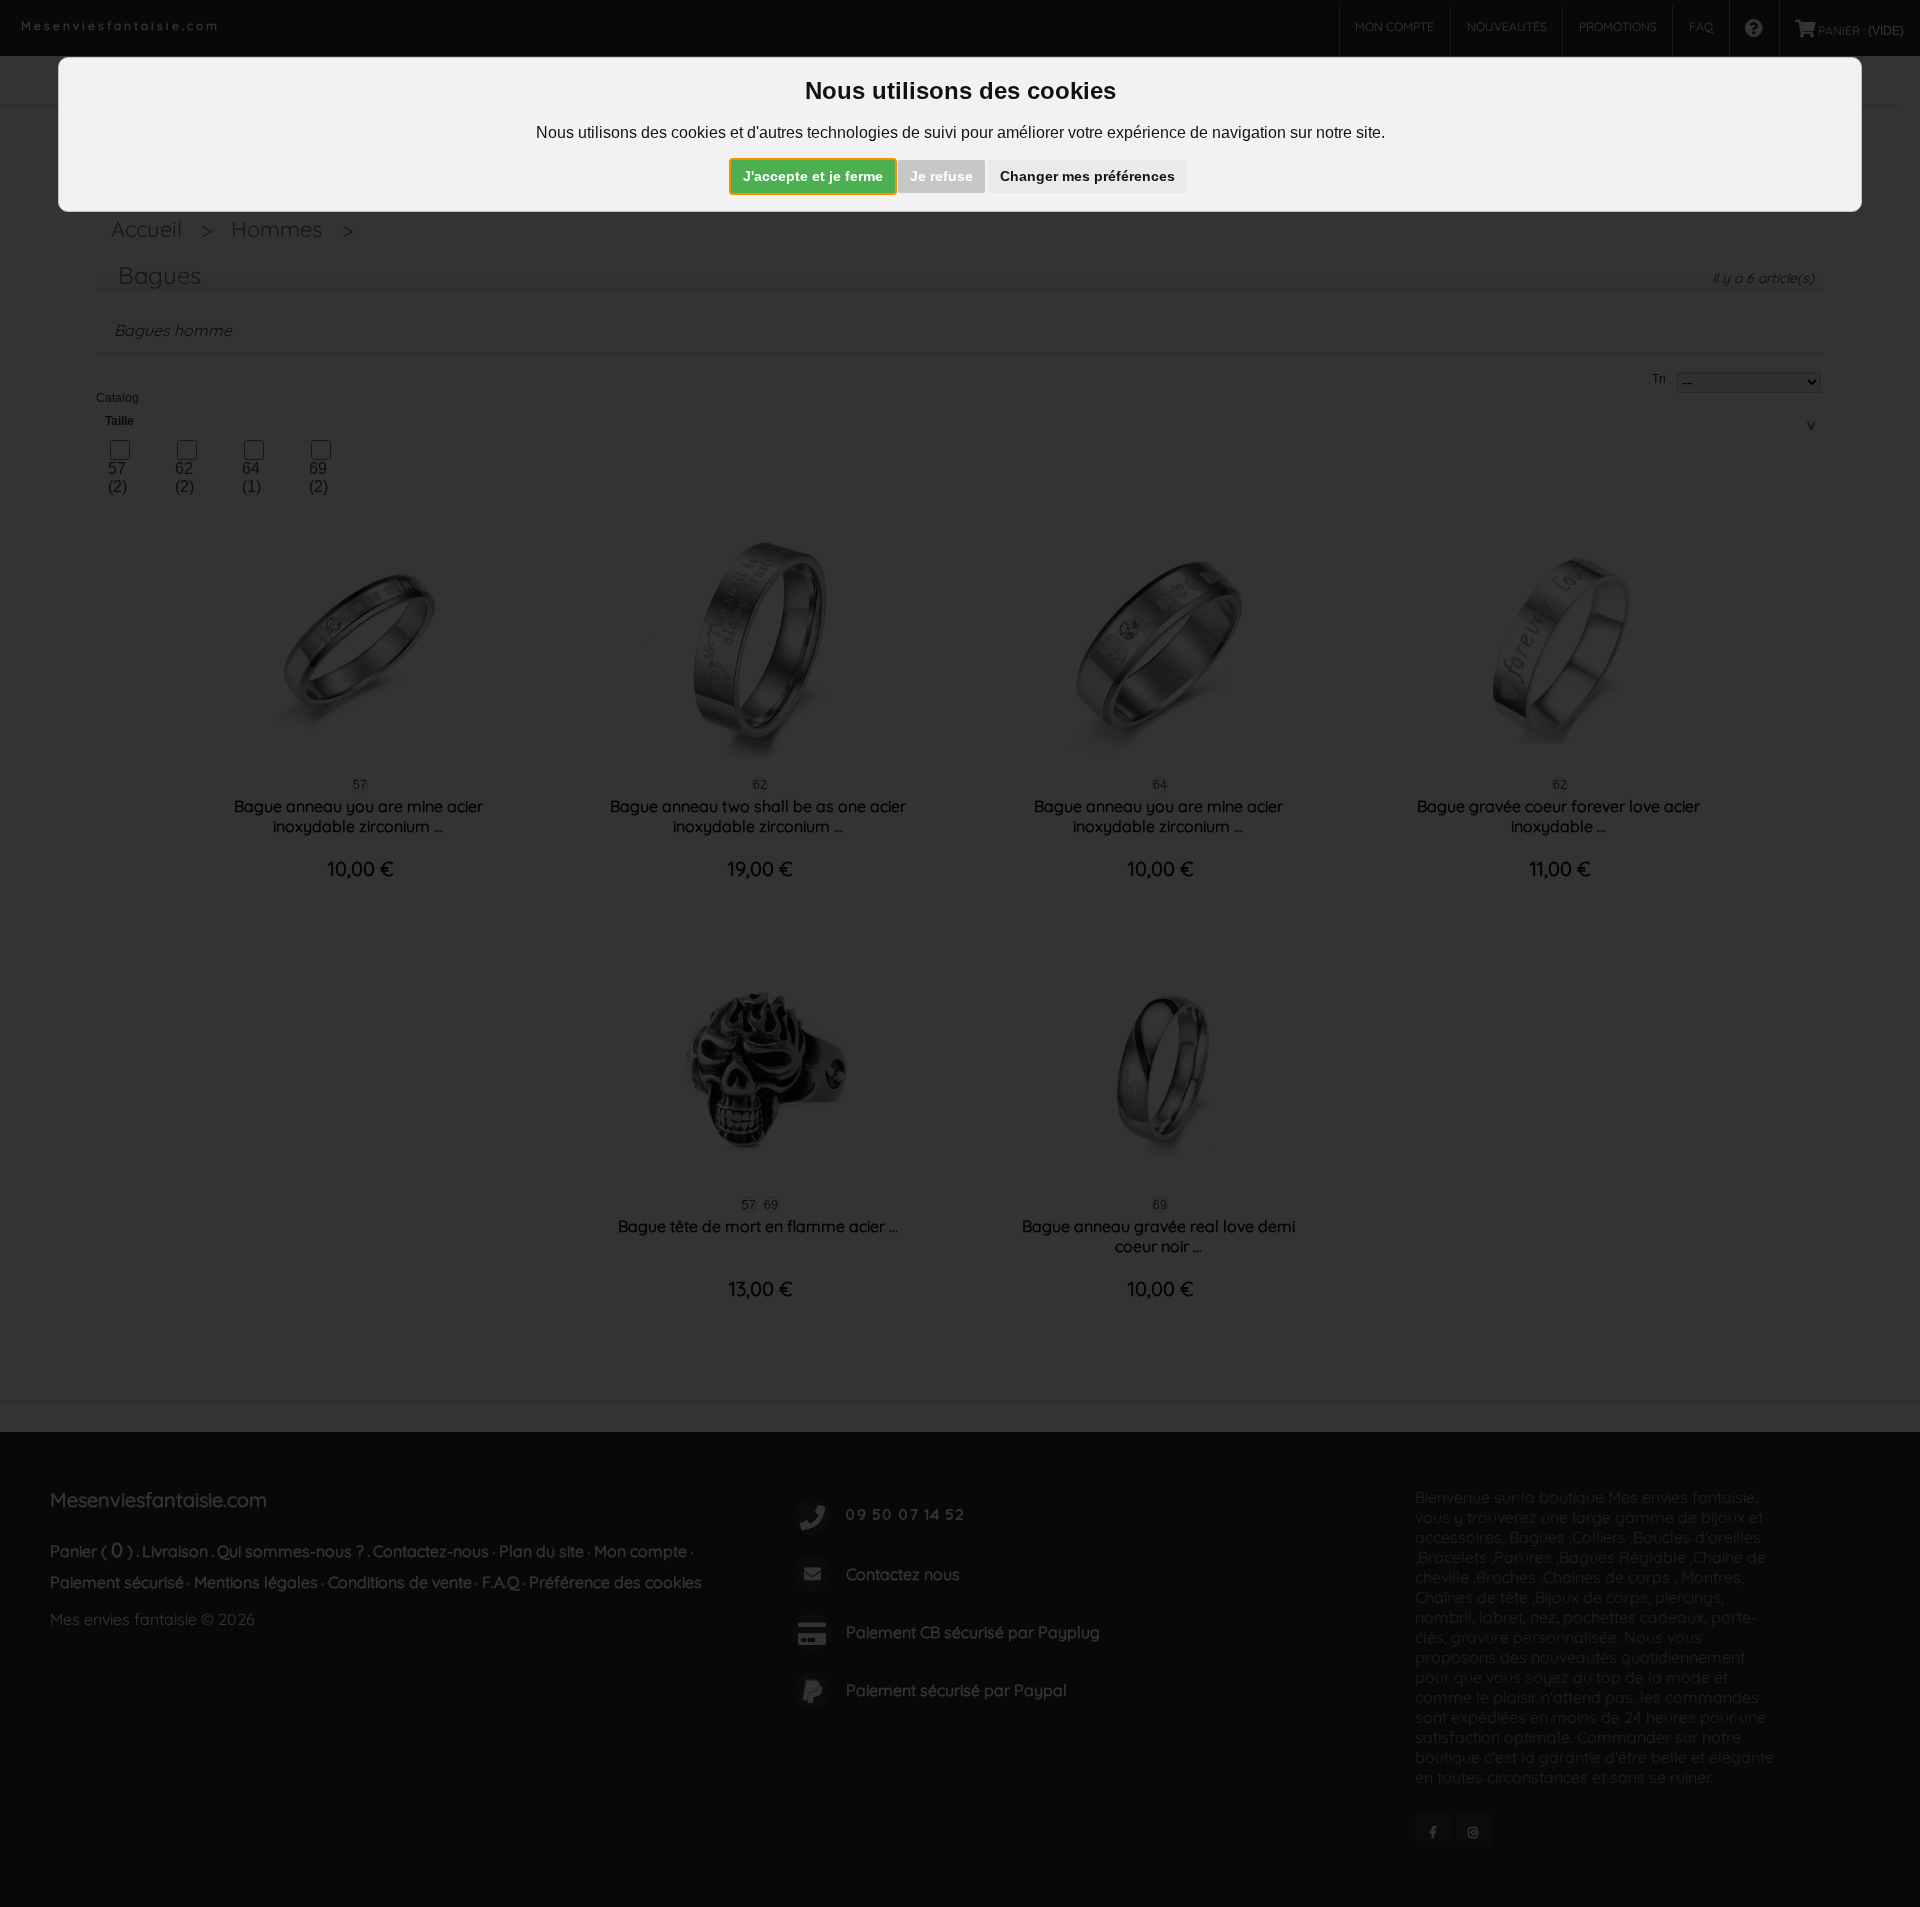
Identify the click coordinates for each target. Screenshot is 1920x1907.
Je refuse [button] (941, 176)
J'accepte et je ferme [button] (813, 176)
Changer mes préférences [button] (1087, 176)
